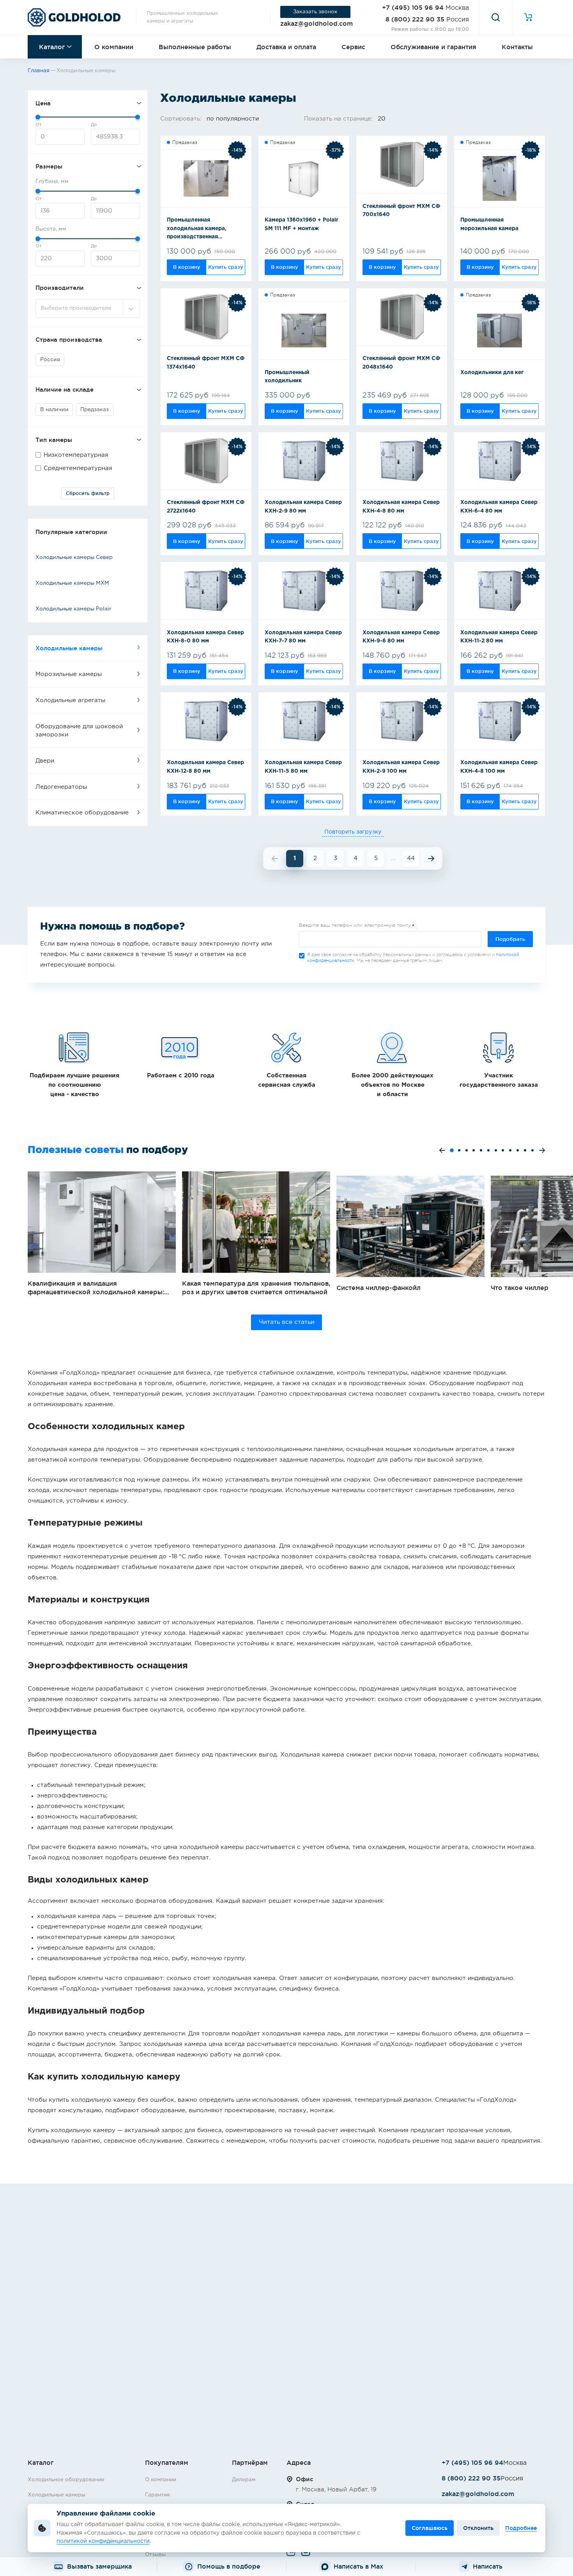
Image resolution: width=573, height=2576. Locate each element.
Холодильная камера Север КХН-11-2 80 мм (499, 637)
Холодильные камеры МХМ (72, 583)
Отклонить (478, 2528)
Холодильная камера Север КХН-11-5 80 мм (303, 767)
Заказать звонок (315, 12)
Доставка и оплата (286, 47)
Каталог (52, 47)
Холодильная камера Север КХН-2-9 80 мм (303, 507)
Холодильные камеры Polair (73, 609)
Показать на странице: (339, 119)
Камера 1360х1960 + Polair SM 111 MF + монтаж (302, 224)
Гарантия (157, 2495)
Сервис (353, 47)
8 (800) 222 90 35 (415, 19)
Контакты (517, 47)
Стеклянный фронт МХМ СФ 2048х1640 (401, 363)
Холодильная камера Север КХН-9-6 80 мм (401, 637)
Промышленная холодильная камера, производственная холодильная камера (197, 230)
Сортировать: (182, 119)
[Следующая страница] (431, 859)
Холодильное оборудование (66, 2480)
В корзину (187, 267)
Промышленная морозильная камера (489, 224)
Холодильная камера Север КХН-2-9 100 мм (401, 767)
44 (411, 858)
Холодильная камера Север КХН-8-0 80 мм (205, 637)
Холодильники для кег (492, 373)
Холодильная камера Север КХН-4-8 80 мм (401, 507)
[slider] (38, 117)
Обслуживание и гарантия (433, 47)
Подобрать (510, 939)
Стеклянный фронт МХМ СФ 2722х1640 (206, 507)
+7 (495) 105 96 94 (413, 7)
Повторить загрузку (353, 832)
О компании (114, 47)
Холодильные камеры (57, 2495)
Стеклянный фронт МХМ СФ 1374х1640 (206, 363)
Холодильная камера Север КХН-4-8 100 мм (499, 767)
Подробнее (521, 2528)
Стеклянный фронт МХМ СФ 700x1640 (401, 211)
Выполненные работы (195, 47)
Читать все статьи (287, 1322)
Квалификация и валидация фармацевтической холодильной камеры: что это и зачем (102, 1234)
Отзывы (155, 2555)
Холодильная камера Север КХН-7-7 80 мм (303, 637)
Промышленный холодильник (287, 377)
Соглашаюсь (430, 2528)
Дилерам (244, 2480)
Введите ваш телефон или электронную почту (355, 925)
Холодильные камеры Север (74, 557)
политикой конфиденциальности (103, 2541)
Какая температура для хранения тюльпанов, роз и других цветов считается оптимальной (256, 1234)
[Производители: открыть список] (131, 309)
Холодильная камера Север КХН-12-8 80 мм (205, 767)
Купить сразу (226, 267)
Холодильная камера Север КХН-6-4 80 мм (499, 507)
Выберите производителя (76, 308)
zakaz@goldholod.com (317, 23)
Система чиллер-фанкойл (410, 1234)
